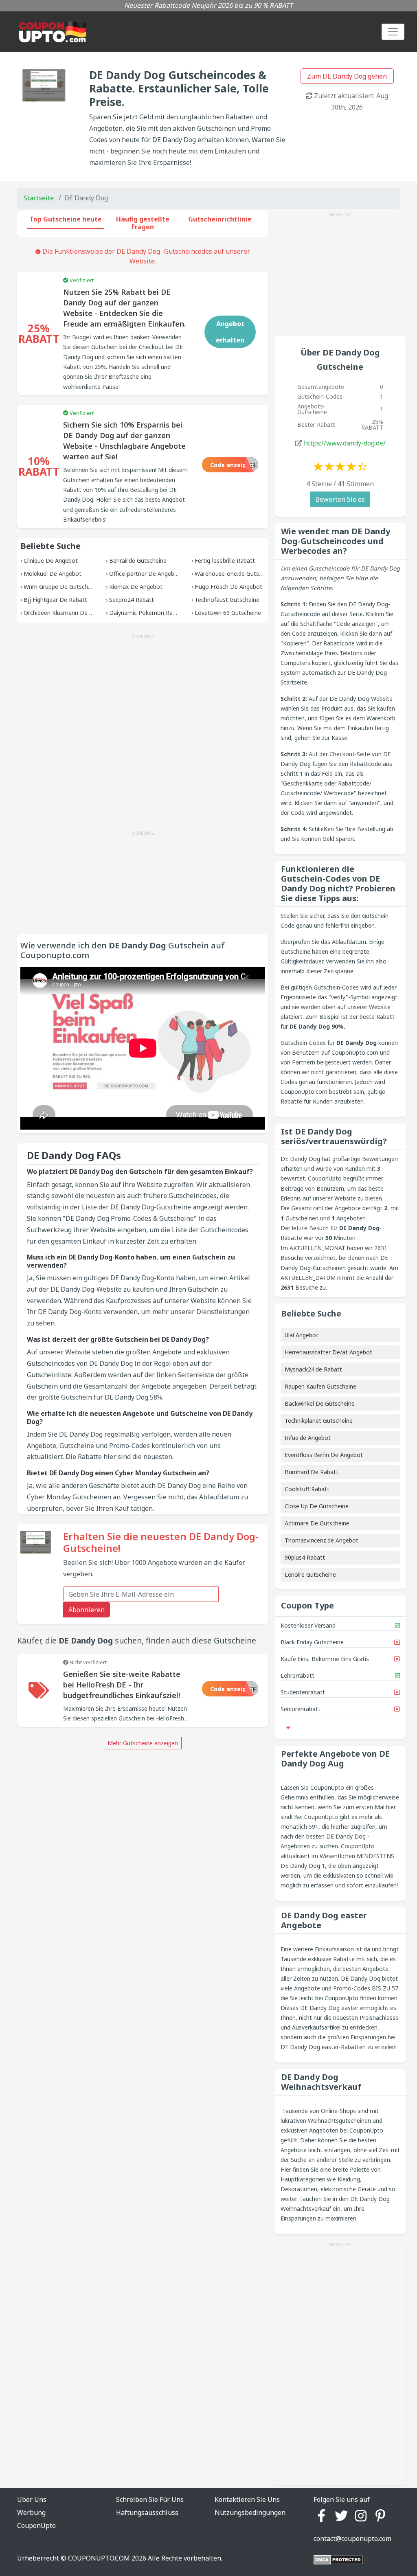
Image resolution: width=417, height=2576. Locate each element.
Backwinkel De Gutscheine (320, 1403)
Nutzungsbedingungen (250, 2512)
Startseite (39, 198)
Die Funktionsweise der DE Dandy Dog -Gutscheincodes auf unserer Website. (145, 256)
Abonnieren (87, 1610)
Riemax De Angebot (136, 587)
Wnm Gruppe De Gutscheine (61, 587)
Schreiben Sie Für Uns (150, 2499)
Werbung (31, 2512)
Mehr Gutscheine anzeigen (143, 1743)
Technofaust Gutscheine (227, 600)
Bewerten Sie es (340, 499)
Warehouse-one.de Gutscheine (235, 574)
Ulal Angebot (302, 1335)
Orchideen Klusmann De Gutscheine (71, 613)
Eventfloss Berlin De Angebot (324, 1455)
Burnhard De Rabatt (312, 1472)
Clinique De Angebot (51, 561)
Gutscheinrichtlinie (220, 219)
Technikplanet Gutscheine (319, 1421)
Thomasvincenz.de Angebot (322, 1540)
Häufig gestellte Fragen (143, 223)
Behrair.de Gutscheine (138, 561)
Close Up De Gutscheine (317, 1506)
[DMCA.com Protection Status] (338, 2559)
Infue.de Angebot (308, 1438)
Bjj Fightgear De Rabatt (55, 600)
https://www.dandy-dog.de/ (345, 443)
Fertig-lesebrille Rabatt (225, 561)
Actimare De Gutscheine (317, 1523)
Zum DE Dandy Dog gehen (347, 76)
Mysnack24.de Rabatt (313, 1369)
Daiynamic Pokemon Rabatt (147, 613)
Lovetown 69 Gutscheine (228, 613)
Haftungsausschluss (147, 2512)
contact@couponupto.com (352, 2539)
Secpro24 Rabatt (132, 600)
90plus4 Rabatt (305, 1557)
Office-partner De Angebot (145, 574)
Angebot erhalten (230, 332)
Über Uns (32, 2499)
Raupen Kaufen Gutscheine (320, 1386)
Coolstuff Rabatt (307, 1489)
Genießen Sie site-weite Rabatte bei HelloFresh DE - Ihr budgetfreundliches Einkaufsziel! (122, 1685)
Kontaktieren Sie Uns (247, 2499)
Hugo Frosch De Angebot (228, 587)
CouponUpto (36, 2526)
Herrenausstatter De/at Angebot (328, 1352)
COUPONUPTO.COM (99, 2558)
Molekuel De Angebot (53, 574)
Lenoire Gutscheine (310, 1574)
